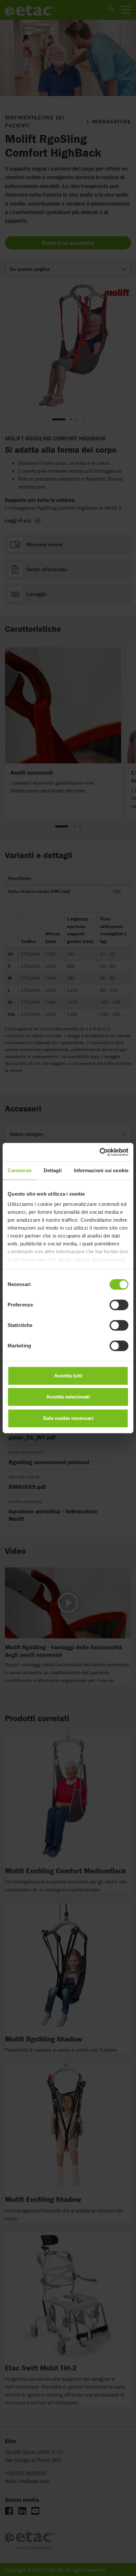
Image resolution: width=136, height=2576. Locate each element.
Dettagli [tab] (53, 1170)
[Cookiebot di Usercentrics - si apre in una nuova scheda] (100, 1152)
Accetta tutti (68, 1376)
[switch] (119, 1305)
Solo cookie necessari (68, 1418)
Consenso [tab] (19, 1170)
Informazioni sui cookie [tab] (101, 1170)
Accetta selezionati (68, 1397)
